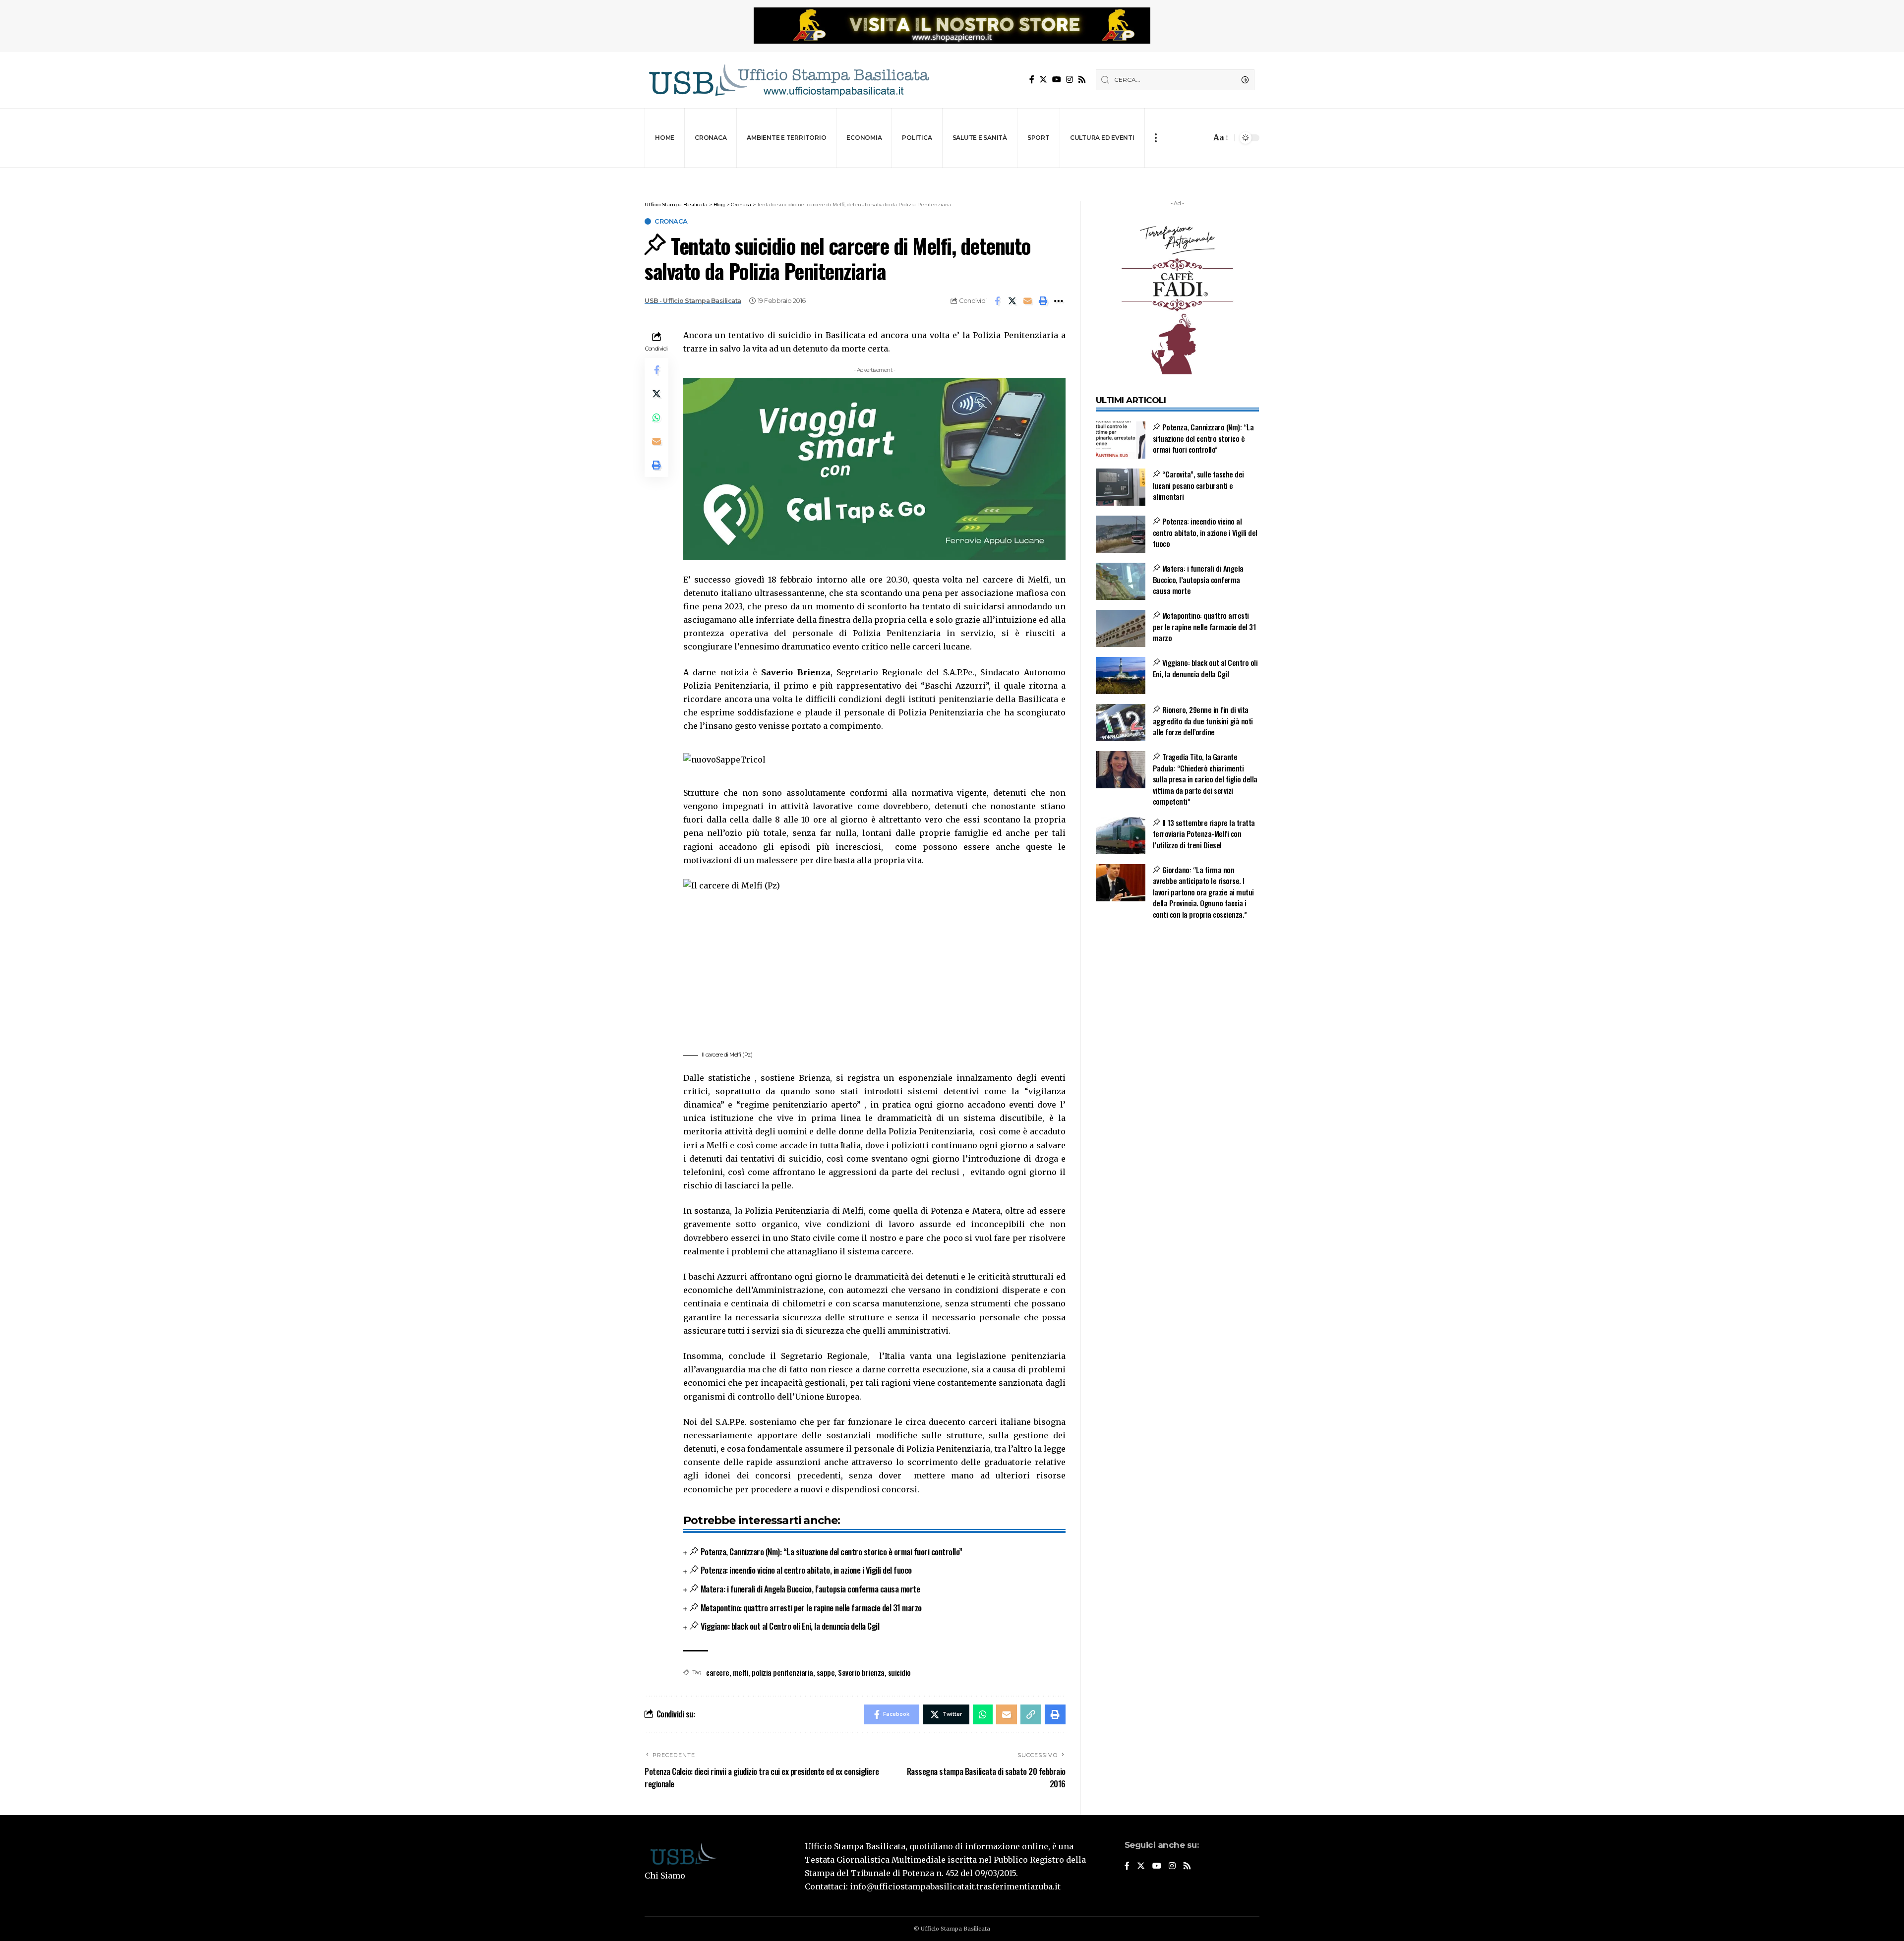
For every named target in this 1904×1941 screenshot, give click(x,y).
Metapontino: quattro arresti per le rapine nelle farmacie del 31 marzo (811, 1608)
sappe (826, 1672)
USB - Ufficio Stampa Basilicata (693, 301)
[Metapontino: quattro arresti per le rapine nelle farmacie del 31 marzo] (1121, 628)
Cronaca (671, 221)
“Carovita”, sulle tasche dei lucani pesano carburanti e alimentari (1198, 485)
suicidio (899, 1672)
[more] (1156, 138)
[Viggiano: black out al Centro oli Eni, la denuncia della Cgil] (1121, 676)
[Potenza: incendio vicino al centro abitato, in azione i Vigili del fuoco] (1121, 534)
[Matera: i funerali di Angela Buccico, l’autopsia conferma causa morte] (1121, 581)
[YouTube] (1057, 80)
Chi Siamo (665, 1876)
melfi (741, 1672)
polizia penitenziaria (782, 1672)
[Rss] (1082, 80)
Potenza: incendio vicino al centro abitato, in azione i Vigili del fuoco (806, 1570)
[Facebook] (1032, 80)
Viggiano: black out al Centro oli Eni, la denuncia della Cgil (790, 1626)
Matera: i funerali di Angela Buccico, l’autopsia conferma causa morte (810, 1589)
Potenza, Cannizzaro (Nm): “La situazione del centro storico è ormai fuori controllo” (832, 1552)
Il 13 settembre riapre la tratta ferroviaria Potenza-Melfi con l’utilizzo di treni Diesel (1204, 834)
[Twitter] (1043, 80)
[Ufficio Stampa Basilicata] (788, 80)
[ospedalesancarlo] (952, 174)
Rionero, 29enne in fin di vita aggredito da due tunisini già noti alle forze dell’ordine (1203, 721)
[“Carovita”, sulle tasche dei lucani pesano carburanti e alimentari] (1121, 487)
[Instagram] (1070, 80)
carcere (718, 1672)
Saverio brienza (861, 1672)
